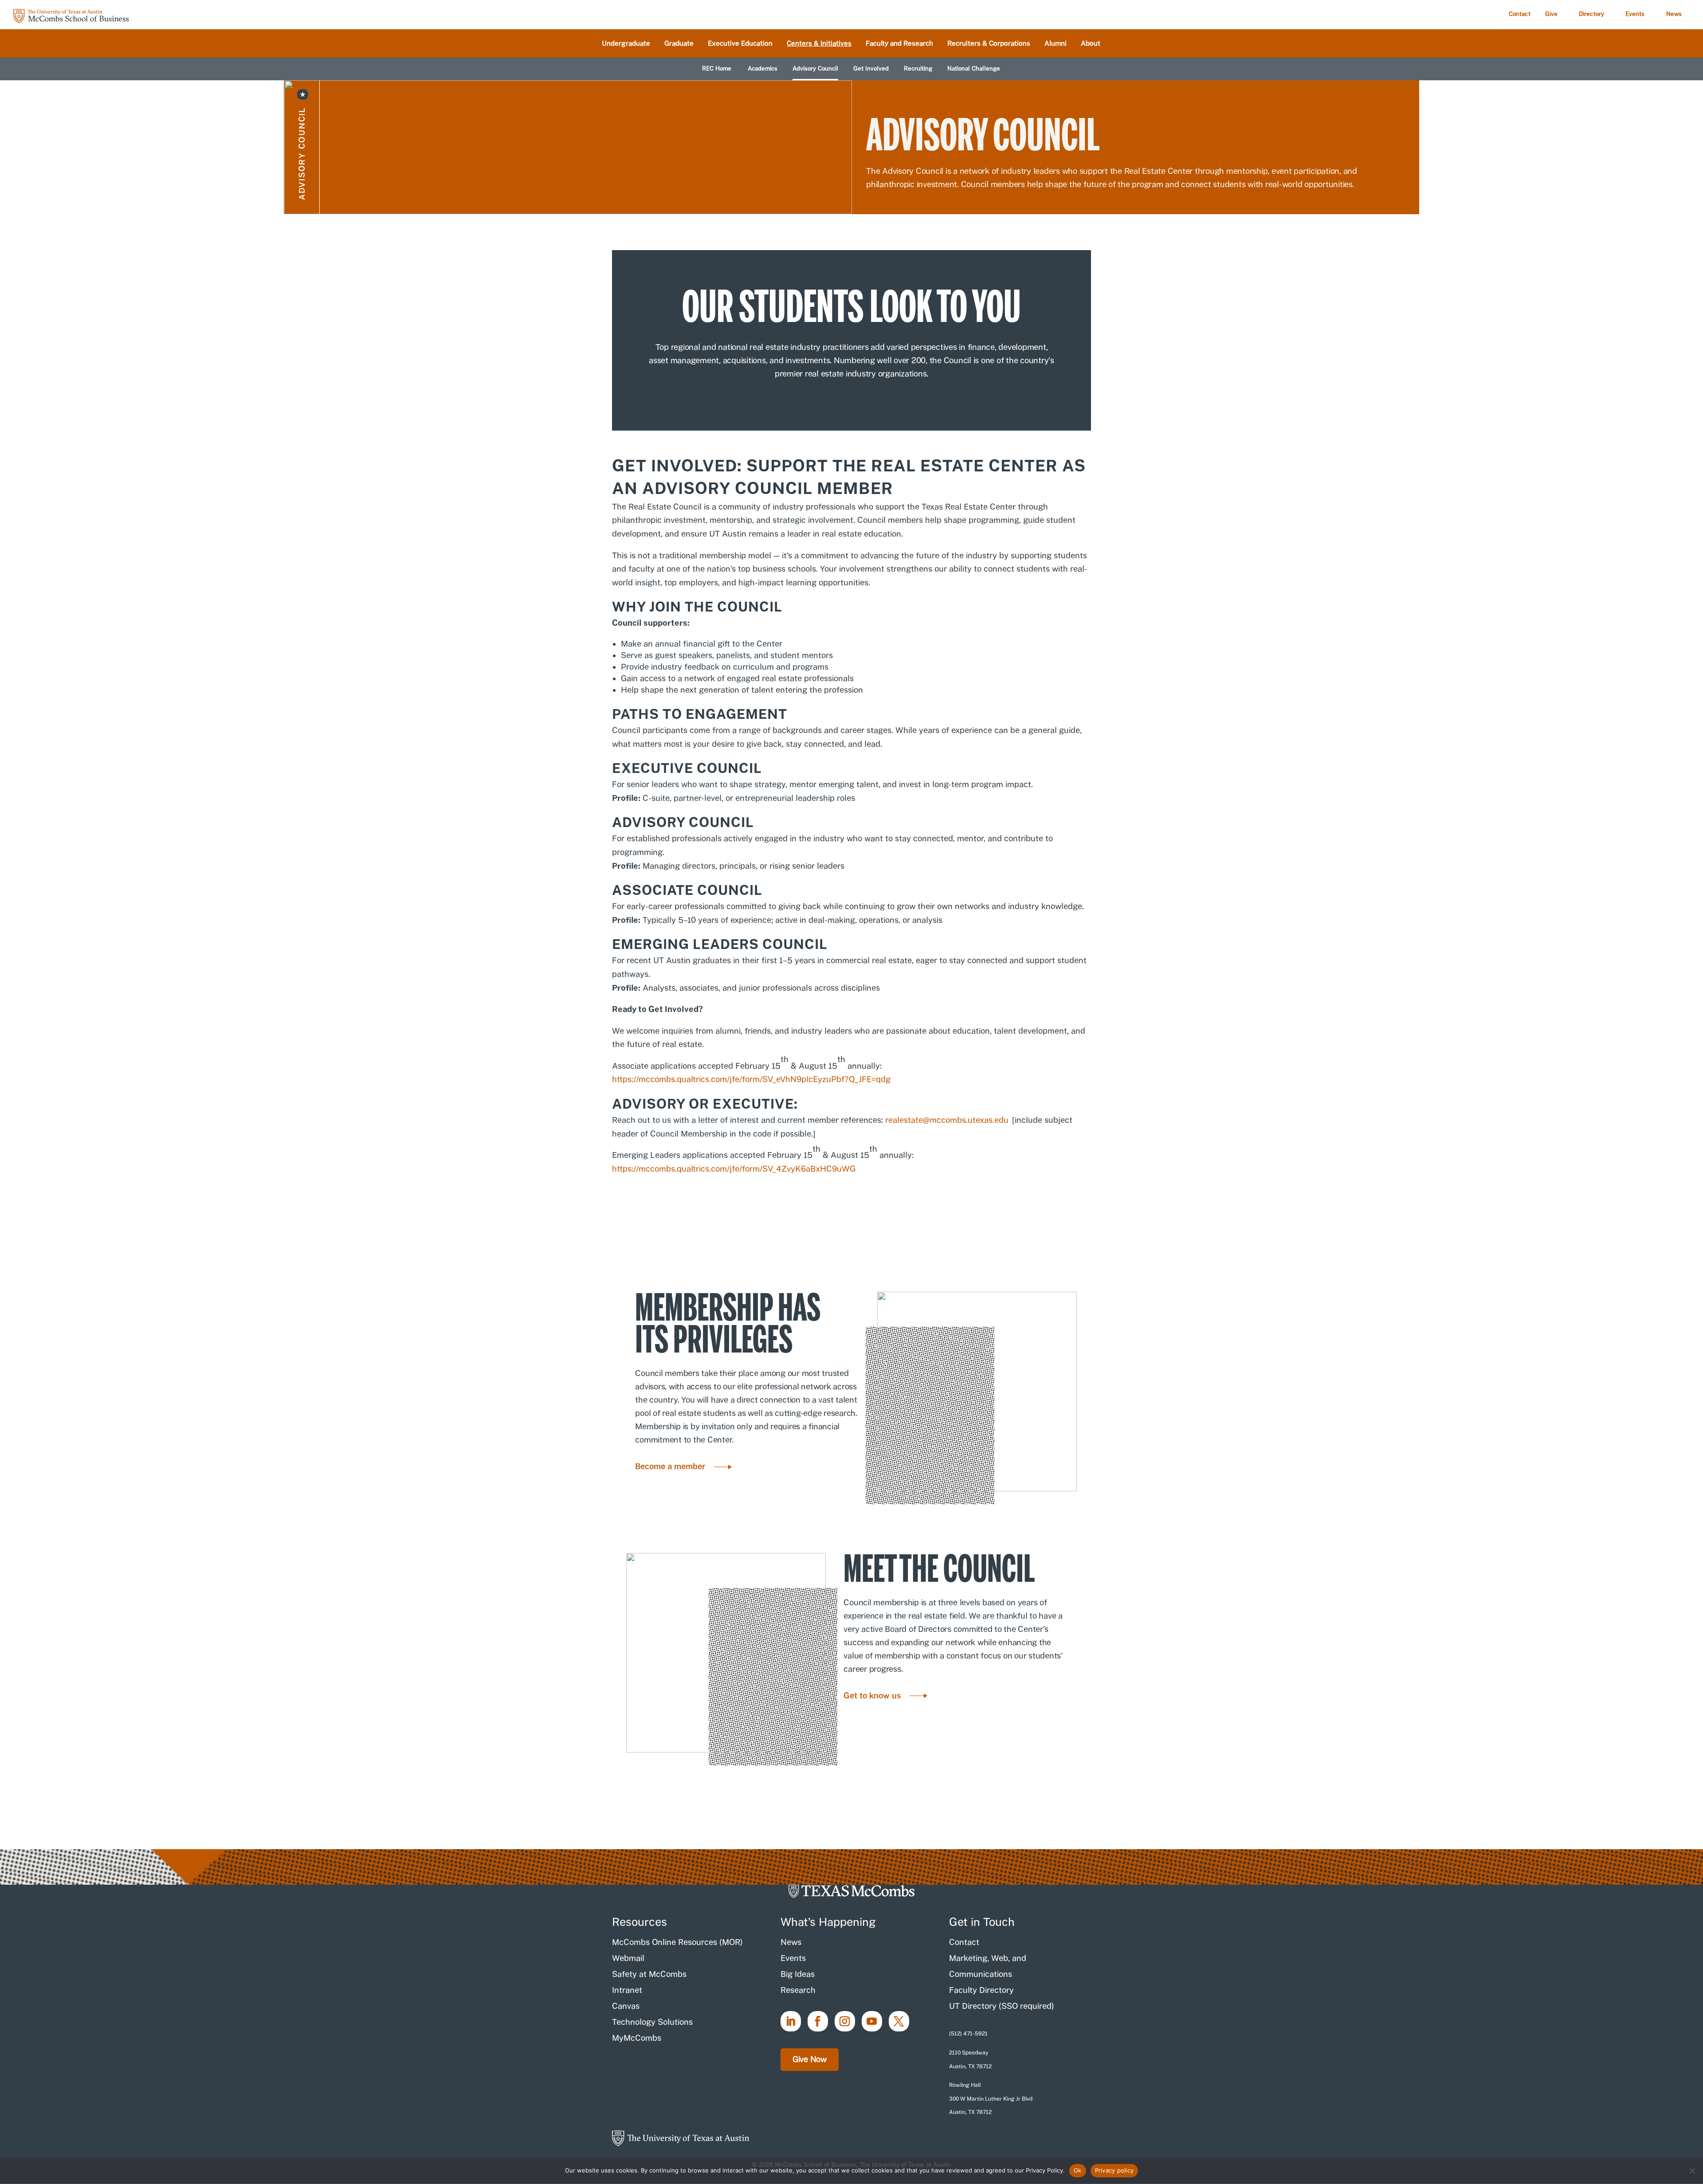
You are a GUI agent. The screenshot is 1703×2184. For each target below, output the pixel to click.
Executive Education (740, 44)
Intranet (627, 1990)
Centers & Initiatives (819, 44)
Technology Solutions (652, 2022)
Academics (763, 69)
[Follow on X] (899, 2021)
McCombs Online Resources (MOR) (677, 1942)
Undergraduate (626, 44)
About (1091, 44)
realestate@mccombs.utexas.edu (947, 1120)
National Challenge (974, 69)
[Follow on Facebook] (818, 2021)
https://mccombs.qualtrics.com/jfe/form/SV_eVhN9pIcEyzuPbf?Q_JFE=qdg (751, 1079)
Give (1551, 14)
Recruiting (918, 69)
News (1674, 14)
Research (798, 1990)
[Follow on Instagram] (845, 2021)
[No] (1692, 2171)
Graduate (679, 44)
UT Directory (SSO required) (1002, 2006)
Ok (1078, 2170)
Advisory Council (815, 69)
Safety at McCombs (649, 1974)
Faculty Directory (981, 1990)
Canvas (626, 2006)
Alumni (1056, 44)
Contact (1520, 14)
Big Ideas (798, 1974)
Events (1635, 14)
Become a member (670, 1466)
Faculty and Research (899, 44)
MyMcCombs (637, 2038)
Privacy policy (1114, 2170)
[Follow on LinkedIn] (791, 2021)
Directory (1591, 14)
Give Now (810, 2059)
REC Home (717, 69)
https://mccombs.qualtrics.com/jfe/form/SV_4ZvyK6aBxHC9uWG (734, 1169)
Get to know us (872, 1696)
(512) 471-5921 (968, 2034)
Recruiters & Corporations (989, 44)
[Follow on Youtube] (872, 2021)
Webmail (628, 1958)
